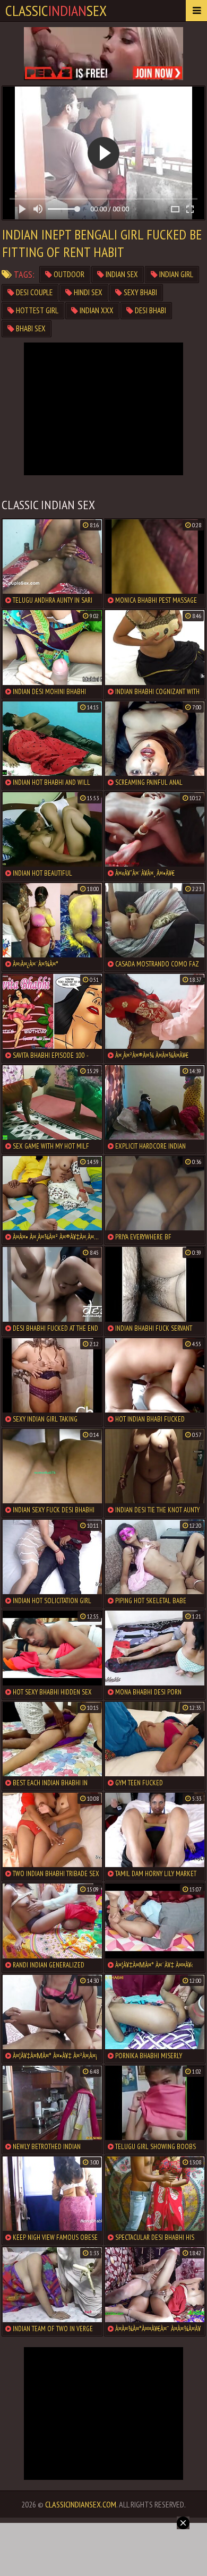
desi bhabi (150, 310)
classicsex (56, 10)
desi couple (33, 292)
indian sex (121, 274)
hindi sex (87, 292)
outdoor (68, 274)
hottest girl (36, 310)
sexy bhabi (140, 292)
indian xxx (96, 310)
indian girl (175, 274)
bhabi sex (30, 328)
